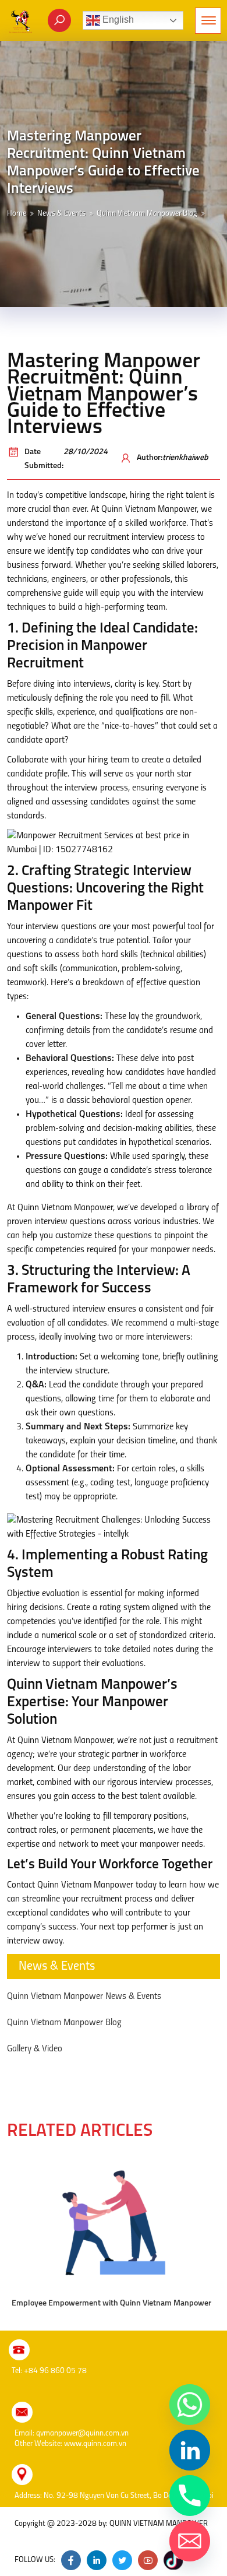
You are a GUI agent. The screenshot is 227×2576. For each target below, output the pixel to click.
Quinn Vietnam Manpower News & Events (84, 1997)
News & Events (61, 214)
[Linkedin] (190, 2450)
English (117, 20)
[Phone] (190, 2496)
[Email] (190, 2541)
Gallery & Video (35, 2049)
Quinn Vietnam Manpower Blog (147, 214)
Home (17, 214)
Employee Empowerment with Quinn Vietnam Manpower (111, 2303)
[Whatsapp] (190, 2405)
